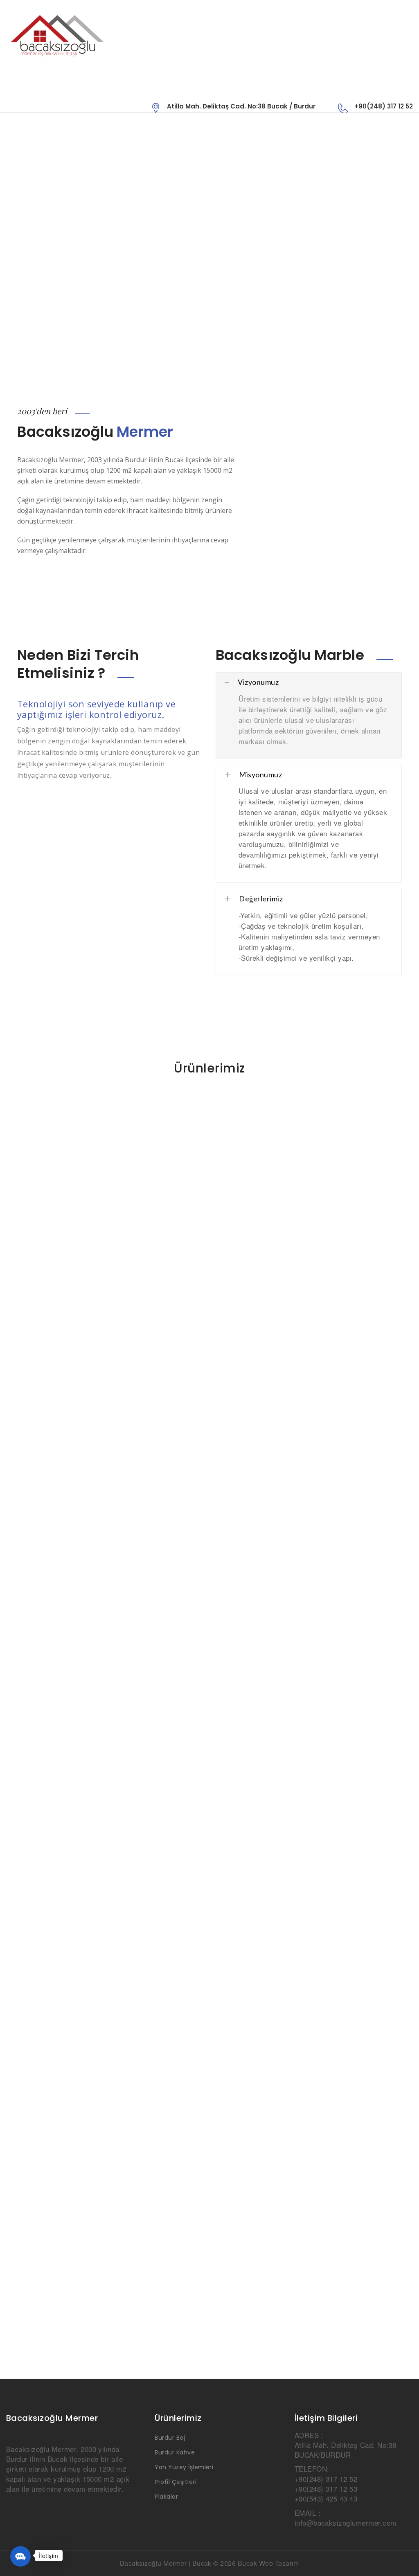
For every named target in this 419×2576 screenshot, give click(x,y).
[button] (20, 2556)
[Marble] (108, 35)
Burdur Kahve (175, 2452)
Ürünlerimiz (209, 1068)
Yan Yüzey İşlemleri (184, 2467)
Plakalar (166, 2497)
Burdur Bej (170, 2438)
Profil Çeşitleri (176, 2482)
